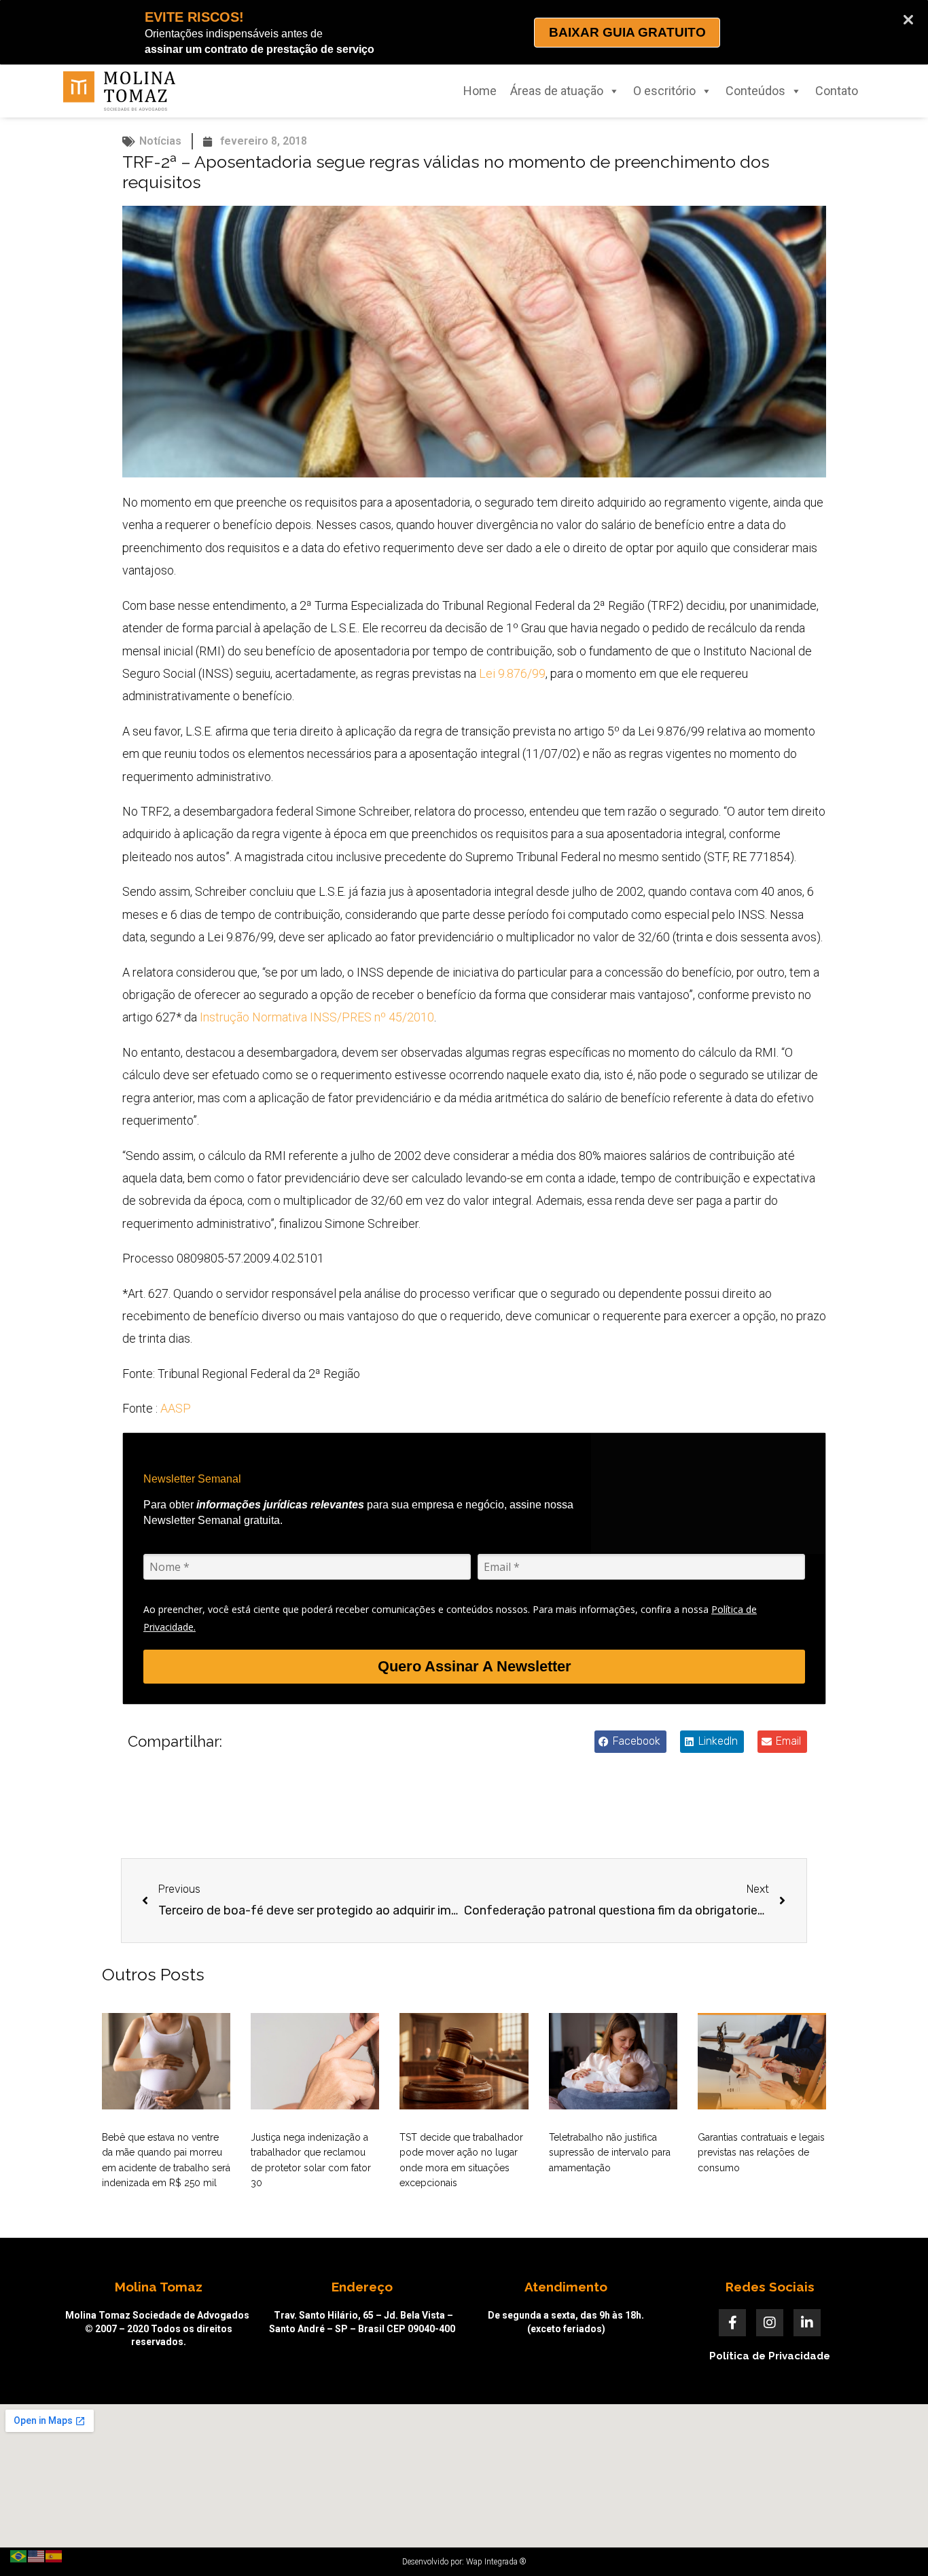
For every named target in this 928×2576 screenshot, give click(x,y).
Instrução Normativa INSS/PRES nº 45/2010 (317, 1017)
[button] (630, 1742)
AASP (176, 1408)
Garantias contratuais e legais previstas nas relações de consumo (761, 2153)
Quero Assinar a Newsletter (475, 1666)
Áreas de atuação (557, 91)
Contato (837, 91)
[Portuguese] (19, 2555)
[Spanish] (54, 2555)
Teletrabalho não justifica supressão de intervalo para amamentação (610, 2153)
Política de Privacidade (770, 2356)
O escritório (664, 91)
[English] (37, 2555)
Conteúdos (755, 91)
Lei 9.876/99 (512, 673)
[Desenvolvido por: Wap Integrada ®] (464, 2562)
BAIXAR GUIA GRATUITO (627, 32)
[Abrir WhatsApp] (894, 2542)
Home (480, 91)
